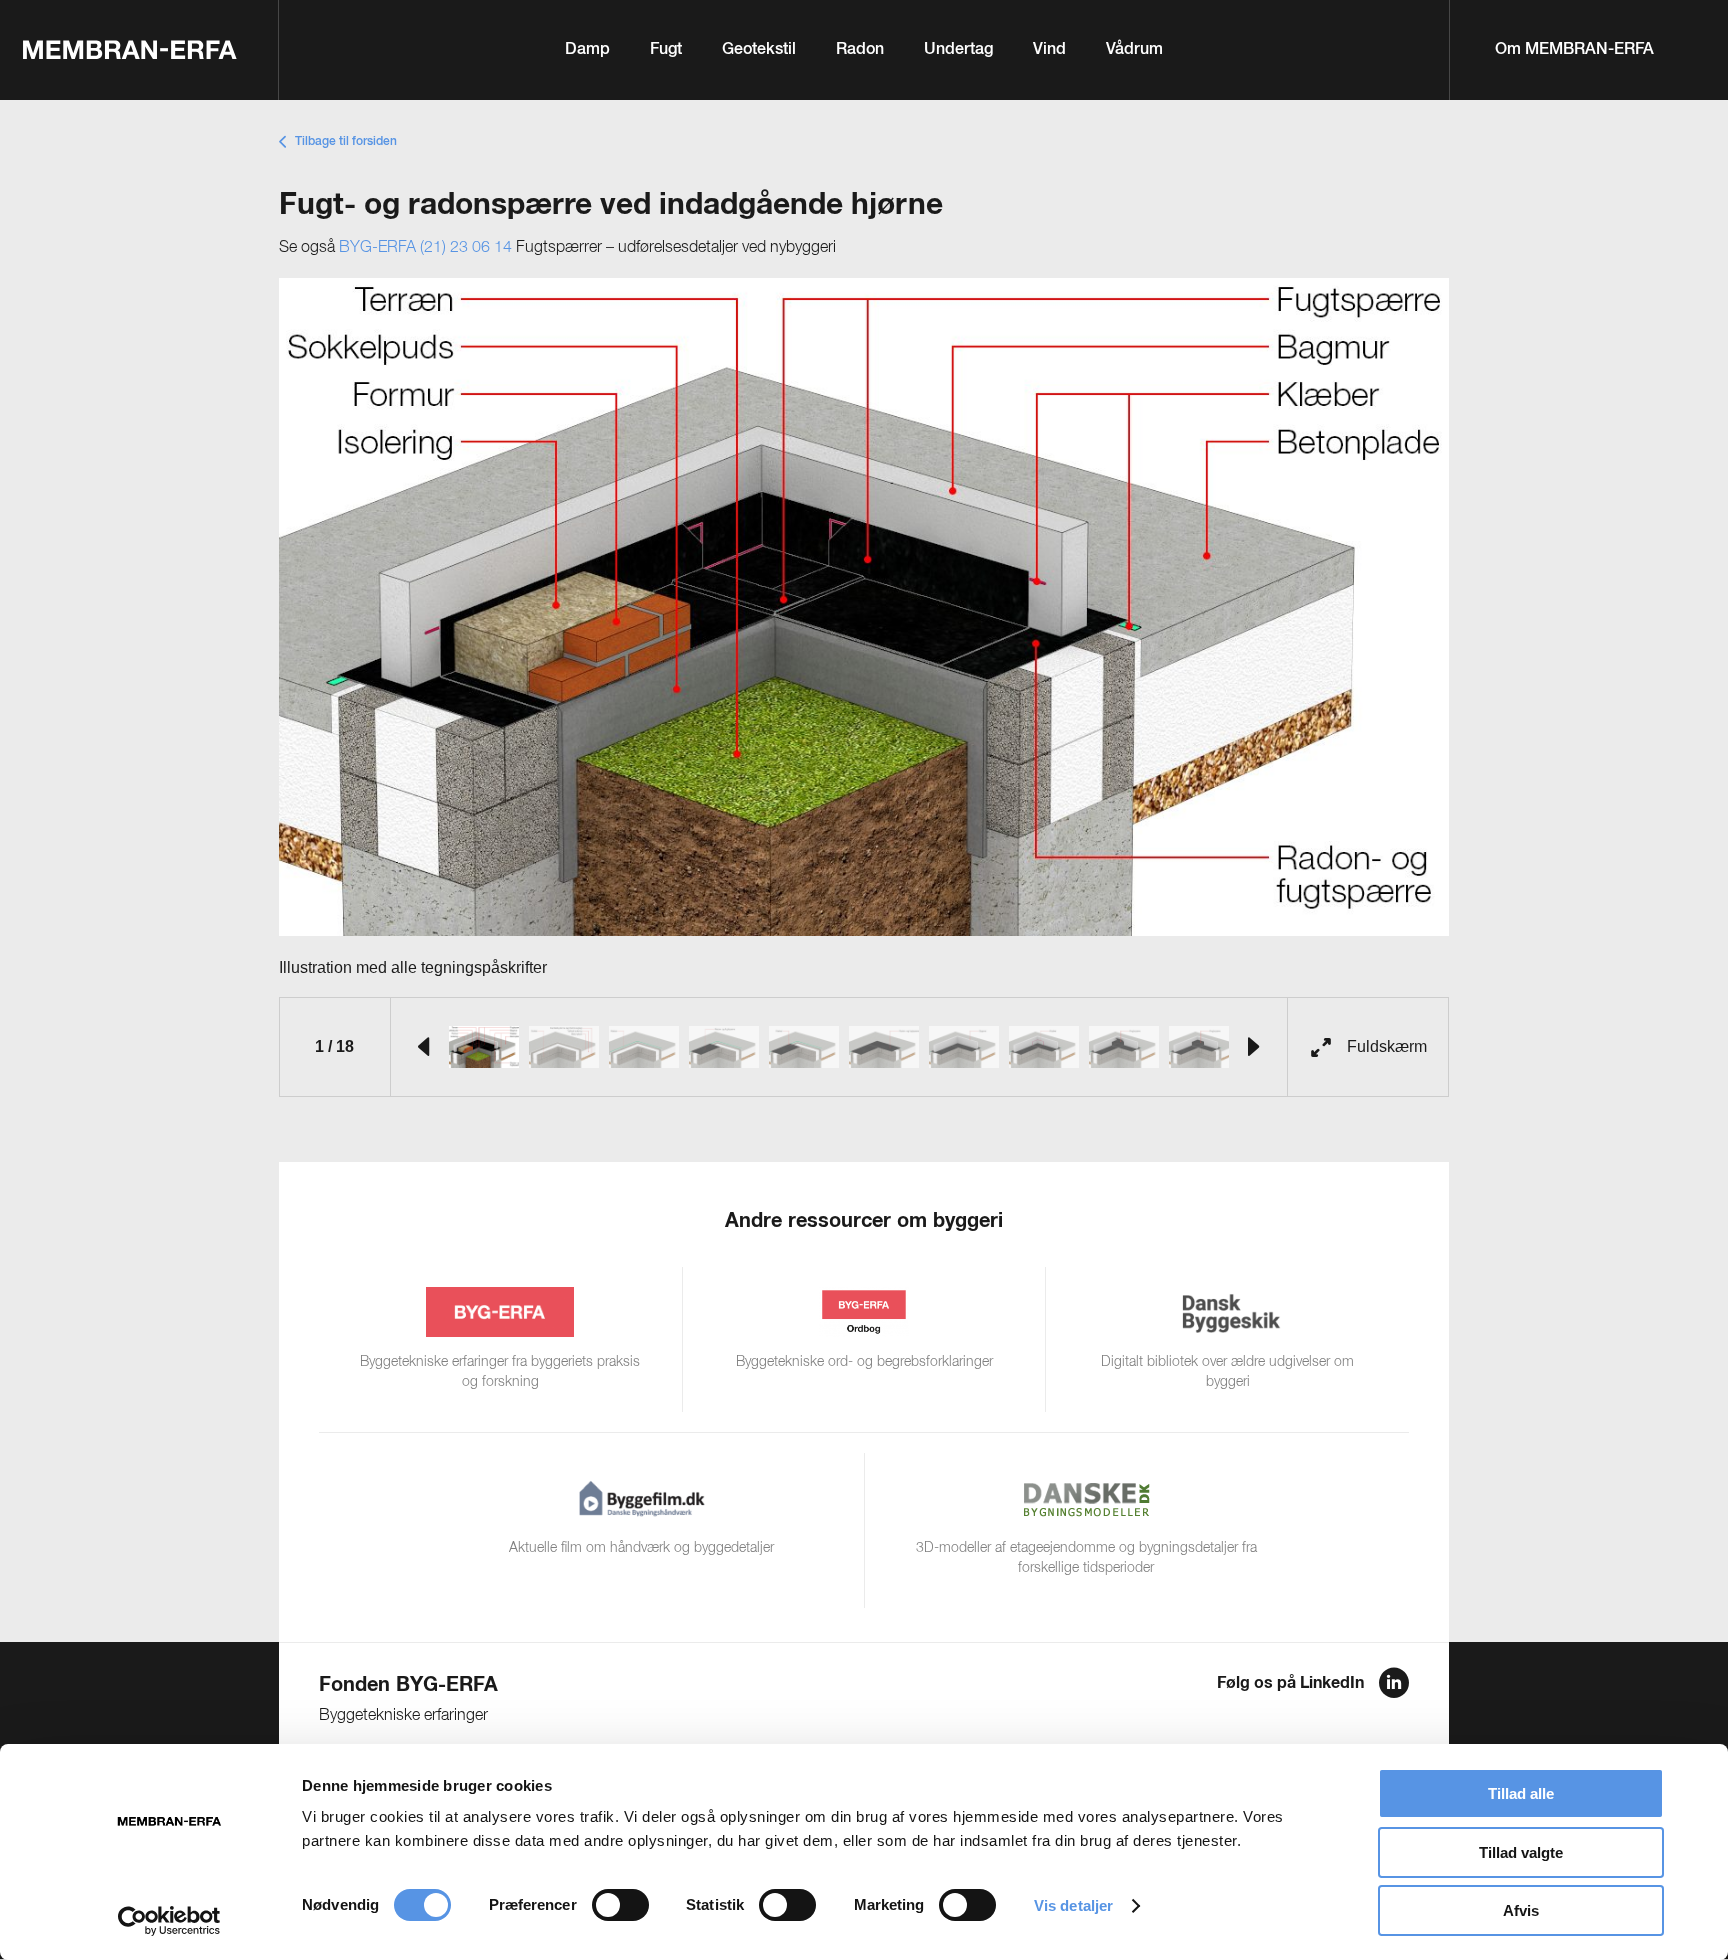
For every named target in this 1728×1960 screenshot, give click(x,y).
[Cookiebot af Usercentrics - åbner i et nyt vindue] (169, 1921)
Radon (860, 50)
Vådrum (1134, 50)
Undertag (958, 50)
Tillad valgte (1521, 1852)
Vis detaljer (1073, 1905)
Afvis (1521, 1910)
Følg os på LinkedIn (1290, 1683)
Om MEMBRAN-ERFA (1574, 50)
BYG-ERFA (379, 248)
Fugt (666, 50)
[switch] (620, 1905)
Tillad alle (1521, 1793)
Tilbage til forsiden (346, 142)
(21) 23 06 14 (466, 248)
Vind (1049, 50)
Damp (587, 50)
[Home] (130, 50)
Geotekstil (759, 50)
